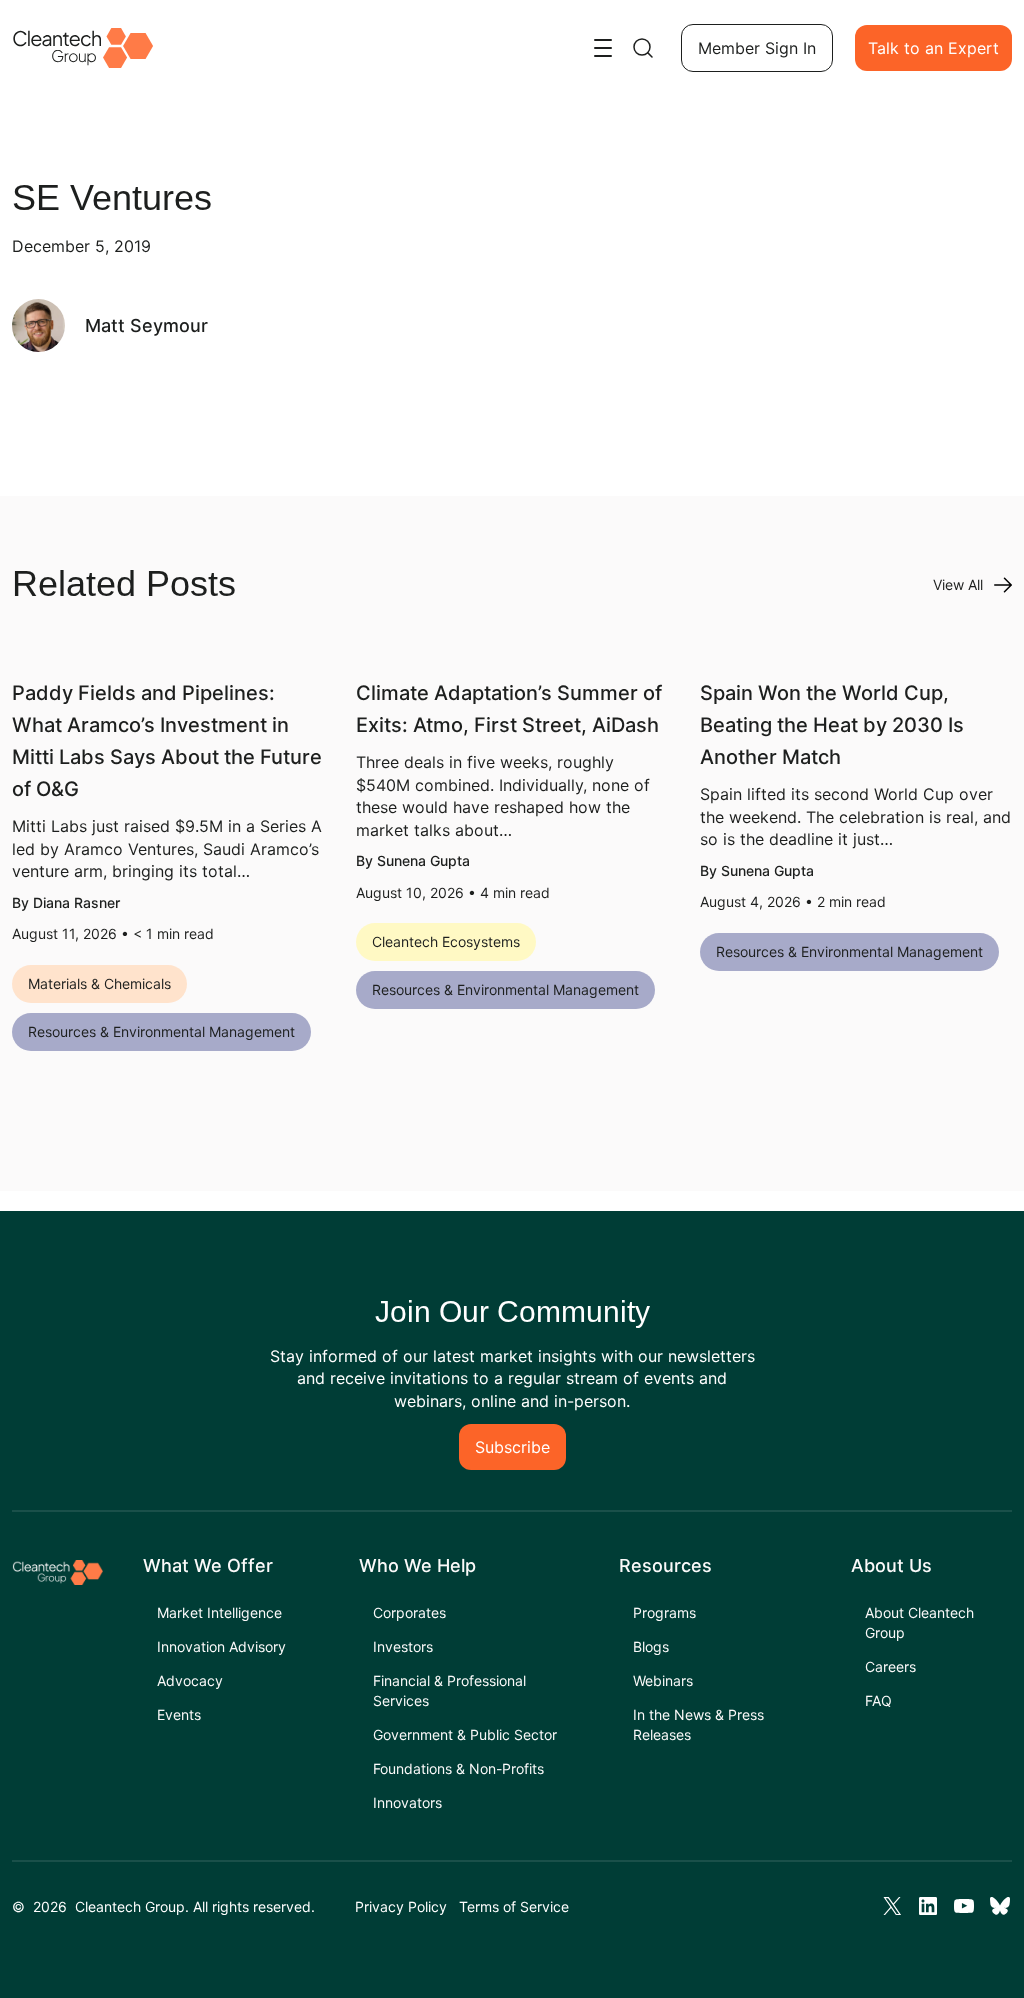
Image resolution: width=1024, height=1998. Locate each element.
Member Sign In (757, 48)
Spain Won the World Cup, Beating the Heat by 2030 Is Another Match (832, 725)
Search (643, 48)
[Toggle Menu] (603, 48)
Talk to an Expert (933, 48)
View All (958, 584)
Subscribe (512, 1447)
